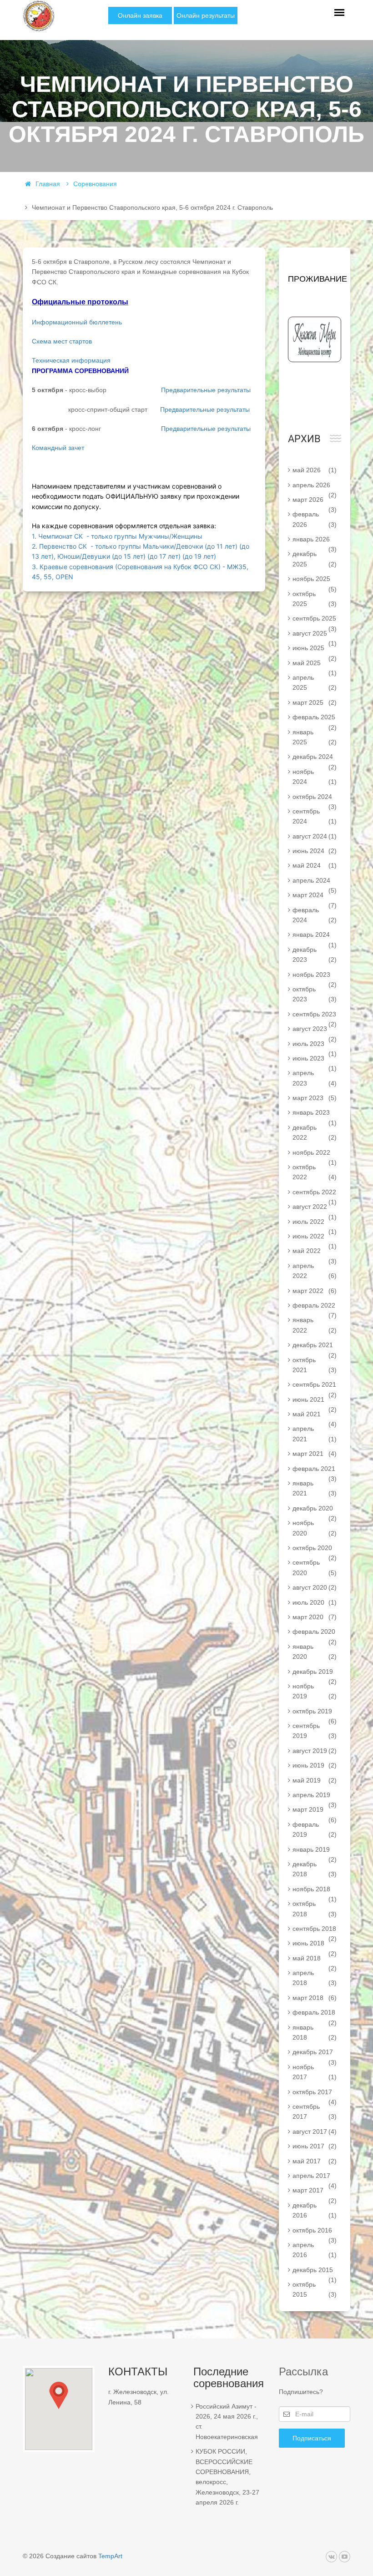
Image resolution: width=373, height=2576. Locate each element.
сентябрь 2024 (315, 816)
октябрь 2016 (315, 2232)
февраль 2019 (315, 1829)
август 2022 (315, 1208)
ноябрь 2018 (315, 1891)
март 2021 (315, 1454)
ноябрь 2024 (315, 777)
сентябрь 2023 (315, 1016)
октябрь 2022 (315, 1172)
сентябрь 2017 (315, 2111)
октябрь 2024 (315, 798)
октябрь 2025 (315, 599)
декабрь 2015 (315, 2272)
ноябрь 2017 (315, 2072)
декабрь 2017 (315, 2054)
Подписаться (312, 2438)
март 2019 (315, 1811)
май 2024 (315, 865)
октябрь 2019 (315, 1713)
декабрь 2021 (315, 1347)
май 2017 (315, 2161)
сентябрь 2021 (315, 1386)
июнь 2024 (315, 851)
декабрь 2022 (315, 1132)
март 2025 (315, 702)
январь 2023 (315, 1114)
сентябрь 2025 (315, 620)
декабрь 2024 (315, 758)
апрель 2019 (315, 1797)
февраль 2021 (315, 1470)
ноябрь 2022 (315, 1154)
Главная (48, 184)
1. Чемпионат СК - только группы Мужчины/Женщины (117, 536)
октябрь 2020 (315, 1550)
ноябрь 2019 (315, 1691)
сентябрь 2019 (315, 1731)
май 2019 (315, 1780)
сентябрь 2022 (315, 1194)
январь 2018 (315, 2032)
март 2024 (315, 897)
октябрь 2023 (315, 994)
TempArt (110, 2556)
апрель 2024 (315, 882)
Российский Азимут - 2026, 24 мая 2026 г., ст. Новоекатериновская (227, 2422)
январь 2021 (315, 1488)
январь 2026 (315, 541)
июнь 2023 (315, 1060)
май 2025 (315, 665)
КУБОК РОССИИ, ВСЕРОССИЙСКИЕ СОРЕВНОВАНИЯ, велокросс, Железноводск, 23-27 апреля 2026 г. (227, 2477)
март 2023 (315, 1098)
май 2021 (315, 1416)
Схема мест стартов (62, 341)
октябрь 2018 (315, 1909)
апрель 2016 (315, 2250)
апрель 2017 (315, 2177)
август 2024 (315, 836)
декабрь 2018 (315, 1869)
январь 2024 (315, 936)
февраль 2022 (315, 1307)
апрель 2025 (315, 682)
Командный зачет (58, 448)
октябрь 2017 (315, 2094)
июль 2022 (315, 1223)
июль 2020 (315, 1602)
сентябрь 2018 (315, 1930)
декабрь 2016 (315, 2210)
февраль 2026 (315, 519)
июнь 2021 (315, 1401)
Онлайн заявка (140, 15)
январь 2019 (315, 1851)
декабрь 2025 (315, 559)
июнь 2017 (315, 2146)
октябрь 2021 (315, 1365)
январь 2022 (315, 1325)
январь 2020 (315, 1652)
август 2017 (315, 2132)
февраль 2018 (315, 2014)
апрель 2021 (315, 1434)
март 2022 (315, 1291)
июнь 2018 (315, 1945)
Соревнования (95, 184)
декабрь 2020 (315, 1510)
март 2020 (315, 1617)
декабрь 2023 (315, 955)
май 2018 (315, 1960)
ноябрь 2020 (315, 1528)
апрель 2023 (315, 1078)
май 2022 (315, 1253)
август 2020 (315, 1587)
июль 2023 (315, 1046)
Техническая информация (71, 360)
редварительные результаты (208, 429)
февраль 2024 (315, 915)
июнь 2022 (315, 1238)
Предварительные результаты (206, 390)
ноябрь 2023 (315, 976)
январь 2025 (315, 737)
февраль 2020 (315, 1633)
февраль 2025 (315, 719)
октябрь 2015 (315, 2289)
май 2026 (315, 470)
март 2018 (315, 1998)
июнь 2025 (315, 650)
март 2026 (315, 501)
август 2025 (315, 635)
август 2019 (315, 1751)
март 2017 (315, 2192)
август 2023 (315, 1030)
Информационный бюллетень (77, 322)
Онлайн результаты (206, 15)
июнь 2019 (315, 1765)
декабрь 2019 (315, 1673)
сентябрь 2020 (315, 1567)
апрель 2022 (315, 1271)
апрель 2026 (315, 487)
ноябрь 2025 (315, 581)
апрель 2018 (315, 1978)
